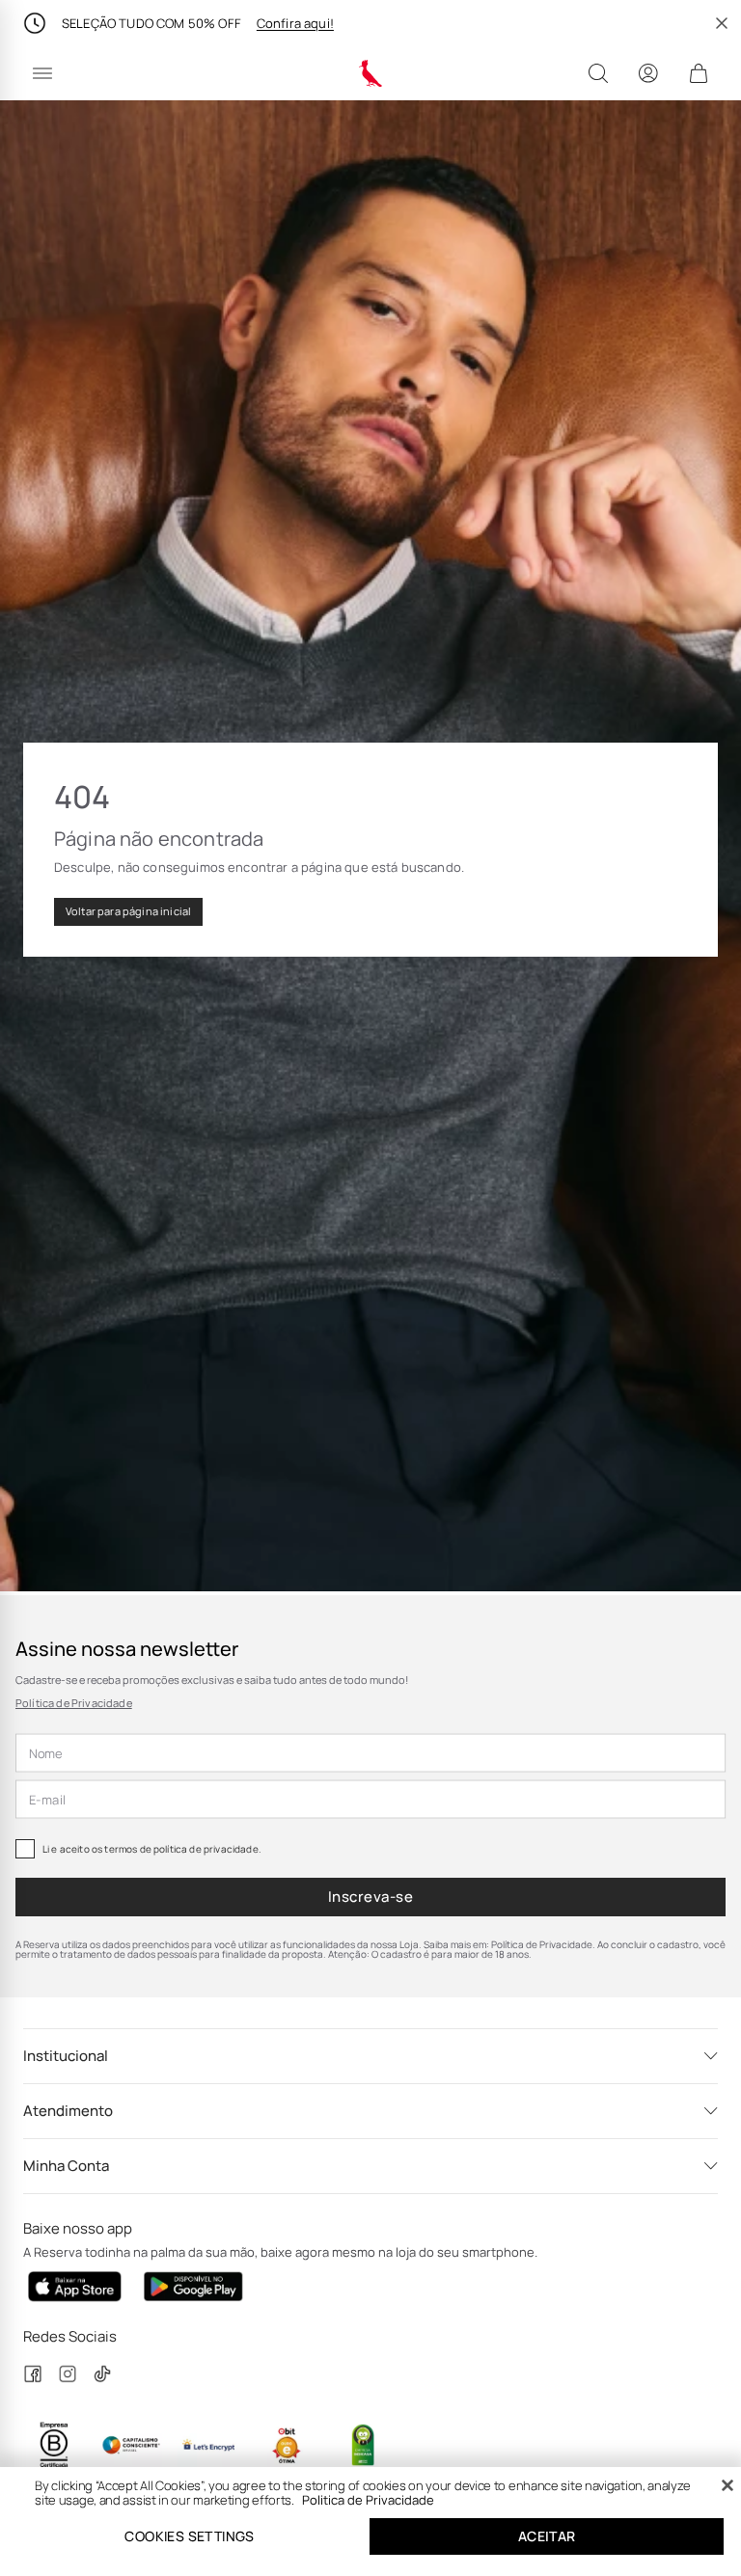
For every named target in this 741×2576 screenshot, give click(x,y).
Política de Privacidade (74, 1703)
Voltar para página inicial (128, 911)
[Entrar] (648, 73)
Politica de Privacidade (368, 2500)
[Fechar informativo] (722, 23)
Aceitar (547, 2536)
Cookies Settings (189, 2536)
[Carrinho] (699, 73)
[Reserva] (371, 73)
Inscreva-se (370, 1897)
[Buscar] (598, 73)
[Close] (727, 2485)
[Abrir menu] (42, 73)
